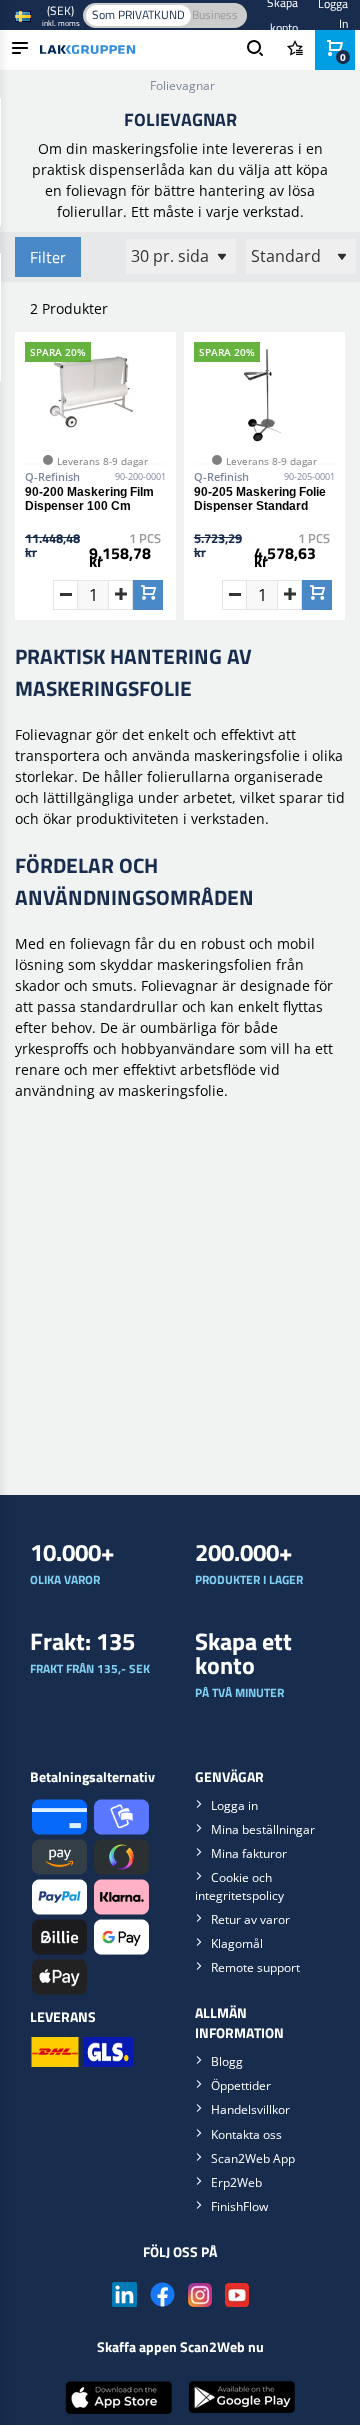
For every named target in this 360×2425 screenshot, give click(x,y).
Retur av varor (250, 1919)
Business (215, 14)
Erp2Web (236, 2182)
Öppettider (241, 2085)
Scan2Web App (253, 2158)
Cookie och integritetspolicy (239, 1886)
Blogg (227, 2061)
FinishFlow (239, 2206)
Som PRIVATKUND (138, 14)
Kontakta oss (246, 2134)
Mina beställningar (263, 1829)
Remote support (255, 1967)
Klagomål (237, 1943)
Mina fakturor (249, 1853)
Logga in (234, 1805)
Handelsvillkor (250, 2109)
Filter (48, 257)
